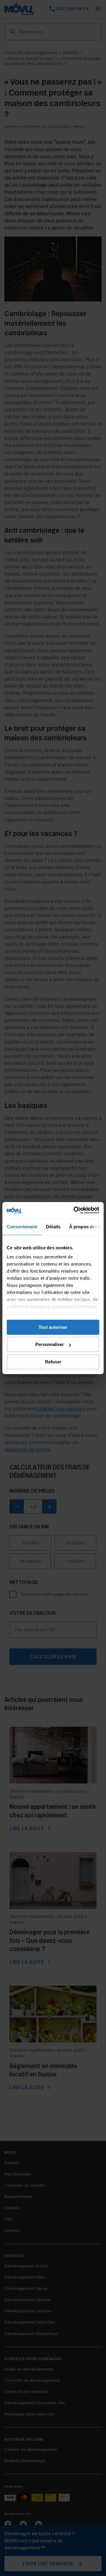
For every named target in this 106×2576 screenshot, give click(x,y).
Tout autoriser (53, 1327)
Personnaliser (50, 1344)
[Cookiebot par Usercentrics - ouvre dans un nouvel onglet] (75, 1210)
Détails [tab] (53, 1227)
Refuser (53, 1362)
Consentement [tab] (22, 1227)
